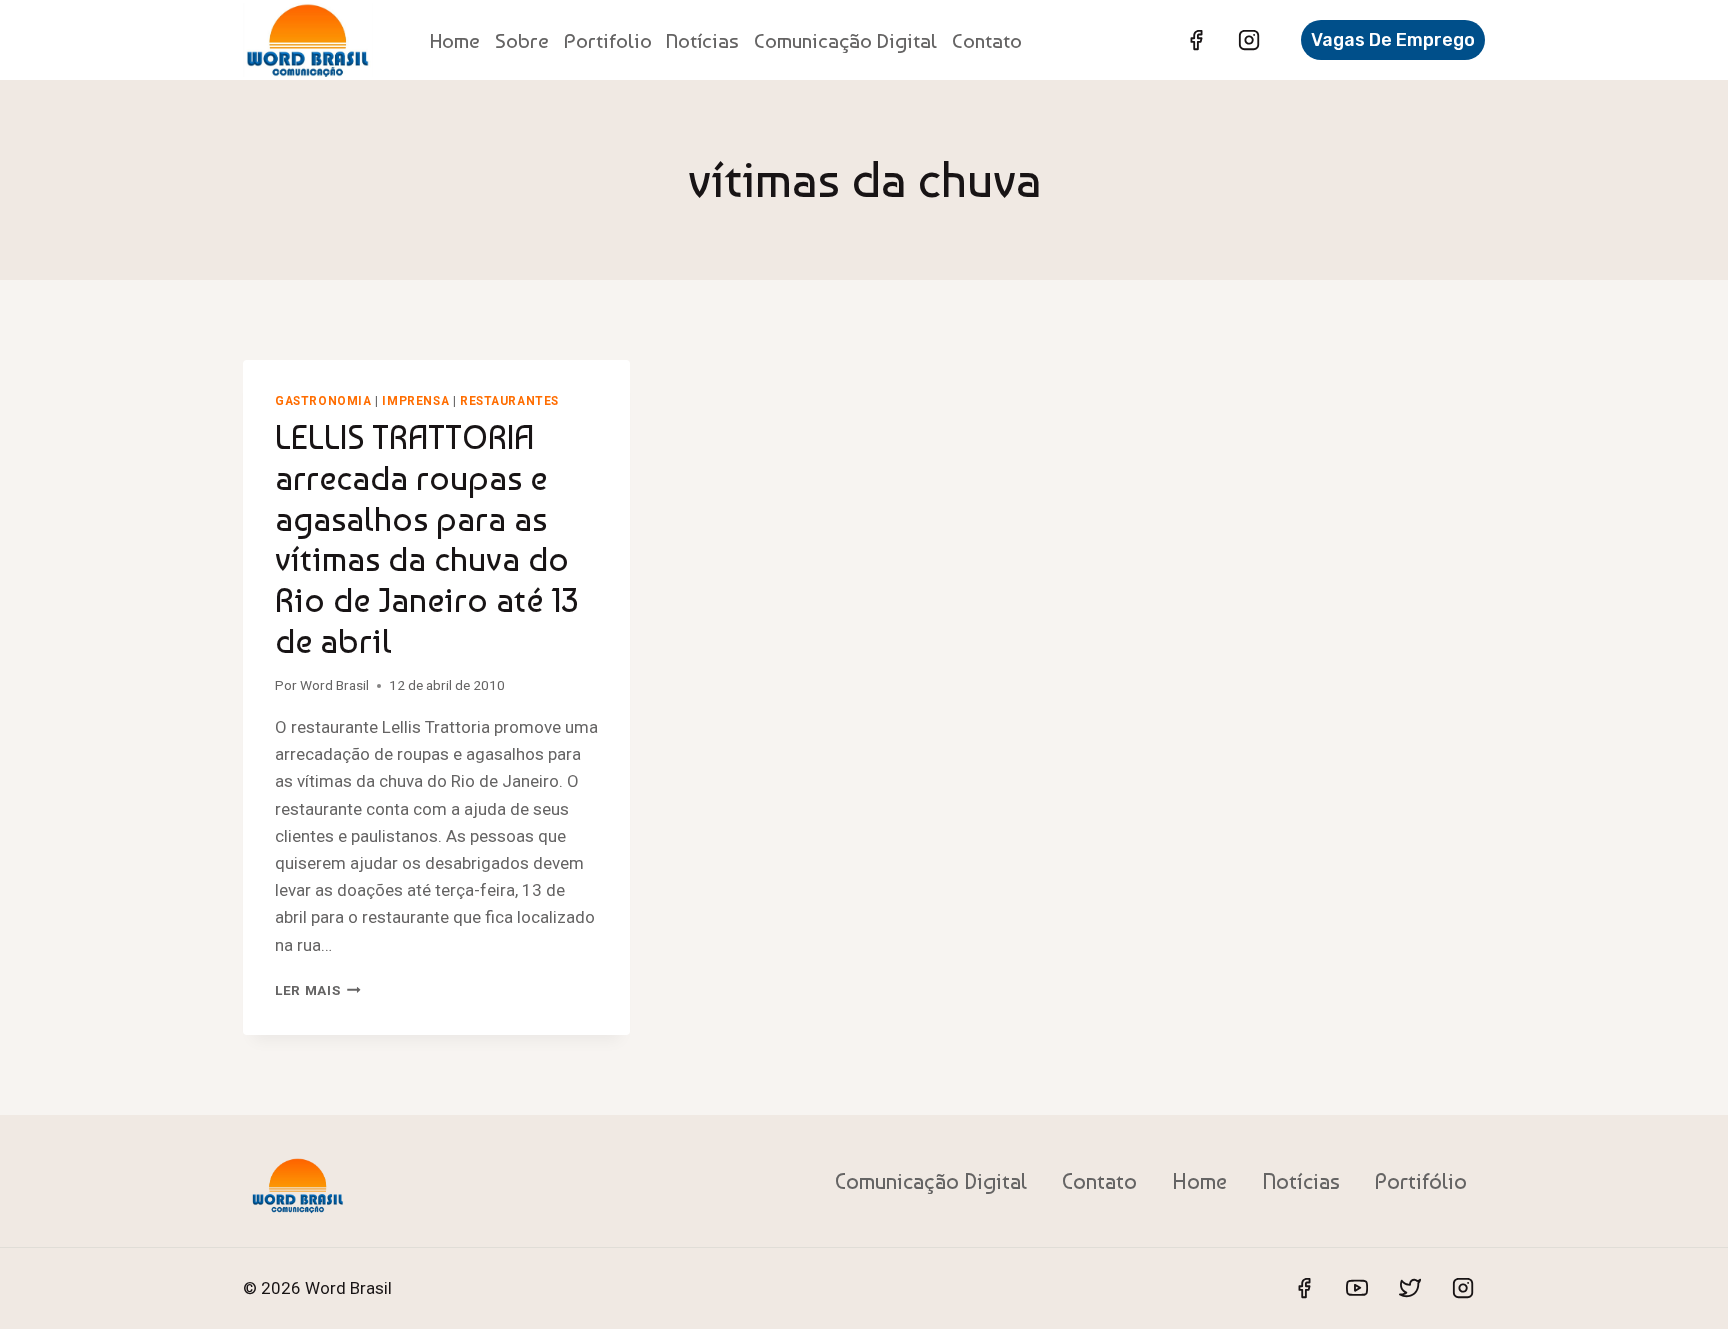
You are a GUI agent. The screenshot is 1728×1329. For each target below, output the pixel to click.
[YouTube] (1357, 1288)
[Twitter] (1410, 1288)
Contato (987, 40)
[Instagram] (1249, 40)
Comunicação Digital (845, 40)
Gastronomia (323, 401)
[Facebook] (1196, 40)
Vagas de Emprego (1393, 40)
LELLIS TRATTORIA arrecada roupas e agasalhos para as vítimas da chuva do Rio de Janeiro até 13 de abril (426, 539)
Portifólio (1421, 1181)
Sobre (522, 40)
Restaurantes (509, 401)
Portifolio (608, 40)
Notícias (702, 40)
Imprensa (415, 401)
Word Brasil (334, 685)
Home (455, 40)
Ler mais (318, 990)
